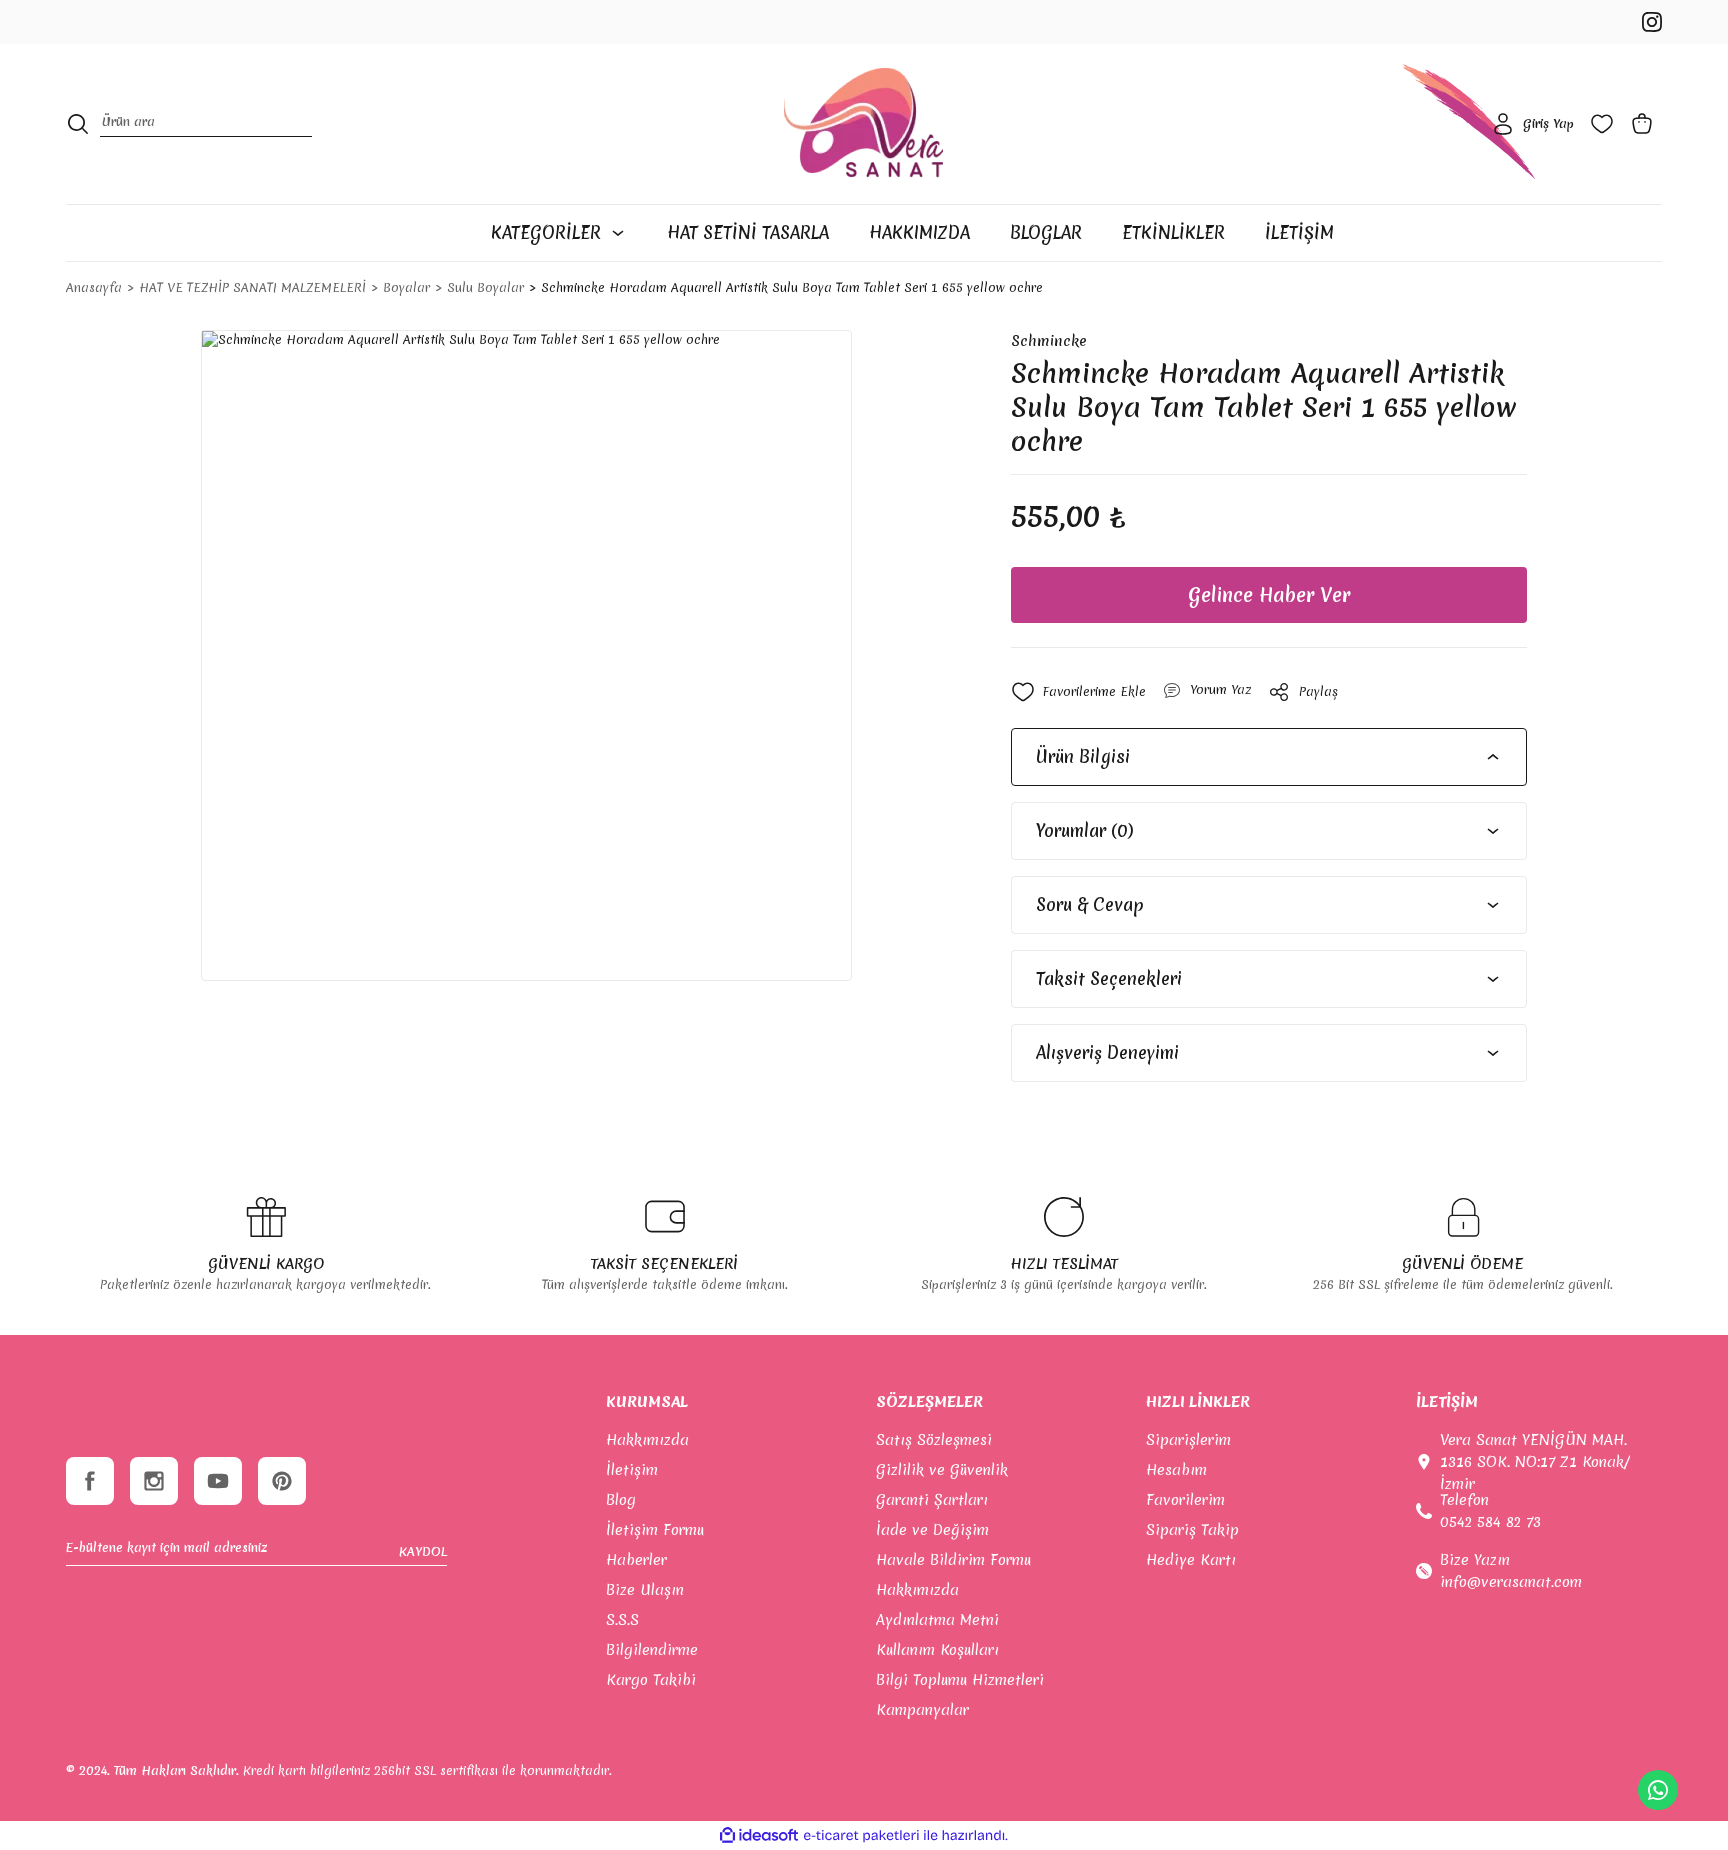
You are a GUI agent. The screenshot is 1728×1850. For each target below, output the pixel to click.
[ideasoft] (759, 1835)
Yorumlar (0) (1084, 830)
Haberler (636, 1560)
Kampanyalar (922, 1710)
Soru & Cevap (1090, 904)
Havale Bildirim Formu (953, 1560)
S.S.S (622, 1620)
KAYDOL (423, 1551)
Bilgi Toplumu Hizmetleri (960, 1680)
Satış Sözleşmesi (934, 1440)
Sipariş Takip (1192, 1530)
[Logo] (863, 124)
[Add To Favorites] (1078, 692)
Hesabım (1176, 1470)
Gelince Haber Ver (1269, 595)
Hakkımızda (647, 1440)
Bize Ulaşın (645, 1590)
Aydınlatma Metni (937, 1620)
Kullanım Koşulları (937, 1650)
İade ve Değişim (932, 1530)
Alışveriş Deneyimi (1107, 1052)
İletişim (632, 1470)
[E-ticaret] (861, 1836)
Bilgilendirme (652, 1650)
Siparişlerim (1188, 1440)
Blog (621, 1500)
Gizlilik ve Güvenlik (942, 1470)
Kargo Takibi (651, 1680)
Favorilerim (1185, 1500)
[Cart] (1646, 124)
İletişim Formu (655, 1530)
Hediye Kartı (1191, 1560)
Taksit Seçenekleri (1109, 978)
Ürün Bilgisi (1083, 756)
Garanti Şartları (932, 1500)
